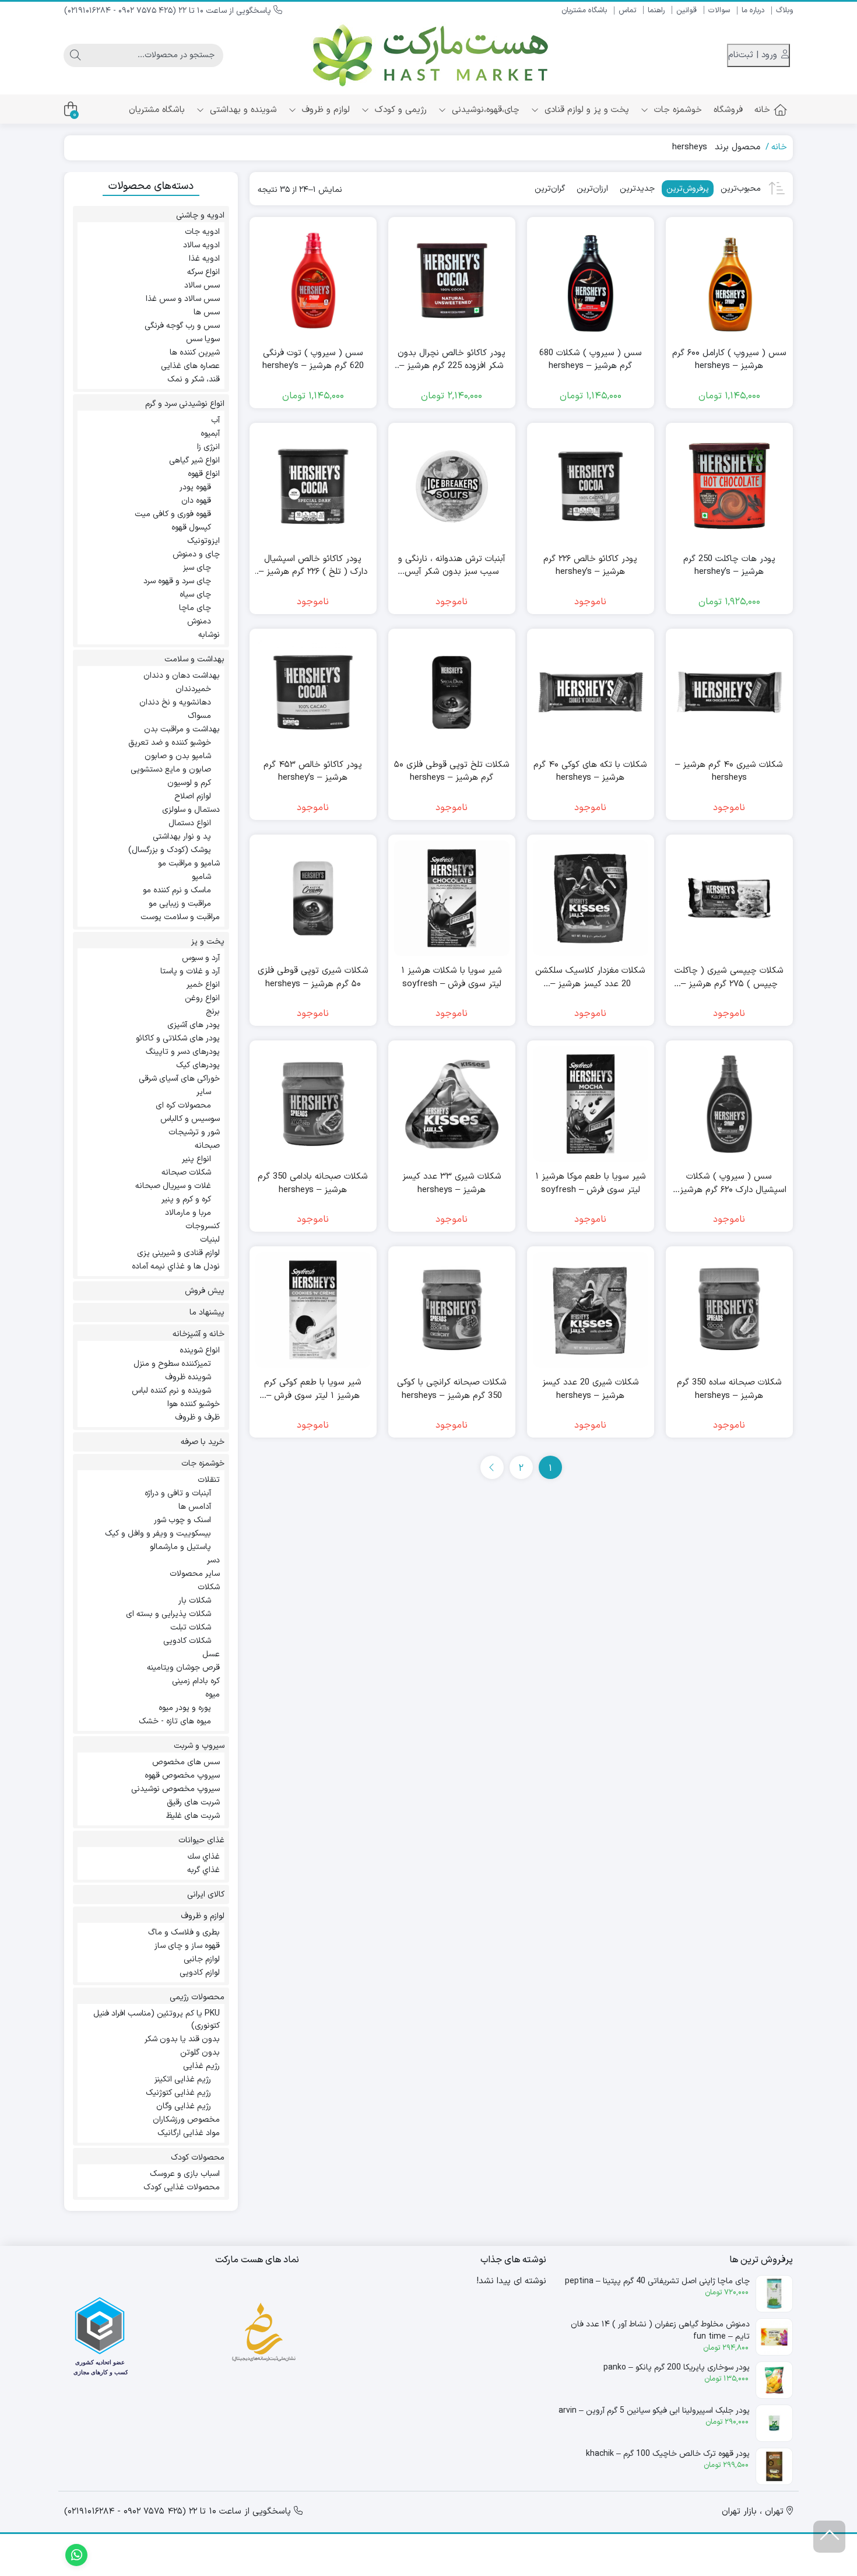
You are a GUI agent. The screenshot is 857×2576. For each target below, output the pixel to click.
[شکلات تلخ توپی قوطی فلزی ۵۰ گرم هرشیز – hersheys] (452, 692)
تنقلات (209, 1480)
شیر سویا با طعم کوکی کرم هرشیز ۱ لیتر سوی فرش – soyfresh (313, 1389)
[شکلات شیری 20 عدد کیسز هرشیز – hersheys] (591, 1310)
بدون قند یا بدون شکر (182, 2039)
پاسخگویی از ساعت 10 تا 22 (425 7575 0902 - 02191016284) (169, 11)
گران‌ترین (550, 189)
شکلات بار (195, 1601)
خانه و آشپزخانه (199, 1334)
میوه (213, 1694)
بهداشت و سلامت (194, 659)
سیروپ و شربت (199, 1746)
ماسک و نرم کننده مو (177, 890)
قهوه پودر (195, 487)
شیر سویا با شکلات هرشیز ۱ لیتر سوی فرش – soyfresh (452, 978)
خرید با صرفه (203, 1442)
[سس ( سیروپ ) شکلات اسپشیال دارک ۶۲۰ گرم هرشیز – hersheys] (729, 1104)
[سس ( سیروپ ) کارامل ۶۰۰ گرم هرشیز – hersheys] (729, 281)
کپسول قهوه (191, 528)
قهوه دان (196, 501)
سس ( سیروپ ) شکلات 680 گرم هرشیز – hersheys (591, 360)
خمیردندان (193, 689)
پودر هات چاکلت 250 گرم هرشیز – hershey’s (729, 566)
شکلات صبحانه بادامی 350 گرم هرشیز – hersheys (313, 1184)
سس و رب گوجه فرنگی (182, 326)
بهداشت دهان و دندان (182, 676)
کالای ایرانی (206, 1895)
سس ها (207, 312)
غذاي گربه (203, 1870)
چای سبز (197, 568)
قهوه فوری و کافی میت (173, 514)
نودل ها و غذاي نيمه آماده (176, 1266)
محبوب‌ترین (741, 189)
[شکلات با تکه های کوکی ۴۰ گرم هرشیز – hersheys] (591, 692)
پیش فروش (205, 1291)
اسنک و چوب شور (182, 1520)
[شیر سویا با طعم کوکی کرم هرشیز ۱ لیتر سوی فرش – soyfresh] (313, 1310)
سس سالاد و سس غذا (183, 299)
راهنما (656, 10)
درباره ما (753, 10)
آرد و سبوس (201, 958)
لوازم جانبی (202, 1959)
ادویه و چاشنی (200, 215)
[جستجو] (75, 55)
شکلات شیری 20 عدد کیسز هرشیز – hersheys (591, 1389)
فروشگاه (728, 110)
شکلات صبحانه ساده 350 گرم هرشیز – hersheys (729, 1389)
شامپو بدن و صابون (178, 756)
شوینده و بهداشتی (242, 110)
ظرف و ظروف (197, 1417)
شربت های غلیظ (193, 1816)
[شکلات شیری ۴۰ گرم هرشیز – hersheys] (729, 692)
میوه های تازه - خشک (175, 1721)
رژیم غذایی (201, 2066)
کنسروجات (203, 1226)
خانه (762, 110)
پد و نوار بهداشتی (182, 837)
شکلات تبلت (191, 1627)
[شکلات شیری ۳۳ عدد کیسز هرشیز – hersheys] (452, 1104)
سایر (204, 1092)
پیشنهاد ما (207, 1312)
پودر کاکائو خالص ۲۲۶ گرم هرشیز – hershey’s (590, 566)
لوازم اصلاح (193, 796)
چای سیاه (195, 595)
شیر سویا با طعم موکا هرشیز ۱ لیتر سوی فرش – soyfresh (591, 1184)
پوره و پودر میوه (185, 1708)
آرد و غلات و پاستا (190, 971)
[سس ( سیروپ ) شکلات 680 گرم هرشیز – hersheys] (591, 281)
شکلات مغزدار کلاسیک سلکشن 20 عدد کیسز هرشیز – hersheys (590, 978)
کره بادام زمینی (196, 1681)
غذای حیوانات (201, 1840)
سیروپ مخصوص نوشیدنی (175, 1789)
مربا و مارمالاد (188, 1213)
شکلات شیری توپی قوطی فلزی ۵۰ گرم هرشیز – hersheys (313, 978)
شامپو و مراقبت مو (189, 863)
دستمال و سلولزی (191, 810)
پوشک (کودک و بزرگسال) (170, 850)
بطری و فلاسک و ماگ (184, 1932)
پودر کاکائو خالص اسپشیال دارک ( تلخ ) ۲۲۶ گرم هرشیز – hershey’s (313, 566)
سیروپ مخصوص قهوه (182, 1776)
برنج (213, 1012)
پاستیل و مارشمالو (180, 1547)
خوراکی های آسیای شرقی (179, 1079)
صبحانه (207, 1146)
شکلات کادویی (187, 1641)
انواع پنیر (196, 1159)
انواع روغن (202, 998)
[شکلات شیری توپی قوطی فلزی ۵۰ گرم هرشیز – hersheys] (313, 898)
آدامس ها (195, 1507)
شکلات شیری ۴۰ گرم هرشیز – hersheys (729, 772)
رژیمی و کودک (399, 110)
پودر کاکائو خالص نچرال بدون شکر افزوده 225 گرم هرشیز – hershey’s (452, 360)
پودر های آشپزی (194, 1025)
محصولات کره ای (183, 1105)
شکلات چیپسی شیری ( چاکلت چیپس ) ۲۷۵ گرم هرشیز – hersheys (729, 978)
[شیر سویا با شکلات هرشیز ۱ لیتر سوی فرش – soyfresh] (452, 898)
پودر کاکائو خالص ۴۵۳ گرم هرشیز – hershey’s (313, 772)
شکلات (209, 1587)
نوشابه (209, 635)
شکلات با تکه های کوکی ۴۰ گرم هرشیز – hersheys (590, 772)
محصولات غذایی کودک (182, 2187)
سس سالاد (202, 285)
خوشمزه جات (677, 110)
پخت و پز (208, 942)
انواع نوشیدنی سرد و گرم (185, 404)
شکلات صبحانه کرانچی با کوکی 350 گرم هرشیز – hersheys (452, 1389)
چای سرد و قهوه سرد (177, 581)
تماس (627, 10)
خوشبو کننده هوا (194, 1404)
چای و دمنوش (196, 554)
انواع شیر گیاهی (194, 460)
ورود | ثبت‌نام (754, 55)
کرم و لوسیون (189, 783)
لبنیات (210, 1240)
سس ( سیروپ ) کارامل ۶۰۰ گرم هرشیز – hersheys (729, 360)
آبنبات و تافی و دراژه (178, 1493)
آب (215, 420)
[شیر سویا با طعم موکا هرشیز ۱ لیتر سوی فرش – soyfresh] (591, 1104)
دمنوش (199, 621)
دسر (213, 1560)
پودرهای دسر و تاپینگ (183, 1052)
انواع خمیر (203, 985)
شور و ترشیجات (194, 1132)
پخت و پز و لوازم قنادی (585, 110)
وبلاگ (784, 10)
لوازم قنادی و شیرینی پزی (178, 1253)
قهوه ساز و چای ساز (187, 1946)
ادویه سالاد (201, 245)
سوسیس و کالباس (190, 1119)
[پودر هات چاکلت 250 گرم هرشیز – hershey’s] (729, 486)
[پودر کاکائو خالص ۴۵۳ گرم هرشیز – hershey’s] (313, 692)
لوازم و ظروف (324, 110)
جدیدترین (637, 189)
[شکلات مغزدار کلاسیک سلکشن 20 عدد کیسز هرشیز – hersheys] (591, 898)
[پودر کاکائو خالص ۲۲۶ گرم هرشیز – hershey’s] (591, 486)
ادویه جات (202, 232)
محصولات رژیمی (197, 1997)
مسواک (199, 716)
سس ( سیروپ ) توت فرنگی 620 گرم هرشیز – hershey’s (313, 360)
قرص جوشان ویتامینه (183, 1668)
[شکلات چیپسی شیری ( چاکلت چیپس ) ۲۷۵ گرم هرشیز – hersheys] (729, 898)
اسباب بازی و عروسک (185, 2174)
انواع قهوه (204, 474)
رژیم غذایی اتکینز (183, 2079)
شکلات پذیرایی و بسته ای (168, 1614)
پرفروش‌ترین (688, 189)
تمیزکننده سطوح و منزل (172, 1364)
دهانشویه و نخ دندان (175, 702)
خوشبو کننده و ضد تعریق (170, 743)
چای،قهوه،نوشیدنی (484, 110)
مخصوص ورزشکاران (186, 2120)
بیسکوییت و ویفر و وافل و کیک (158, 1534)
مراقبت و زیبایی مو (180, 904)
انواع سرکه (203, 272)
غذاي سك (204, 1857)
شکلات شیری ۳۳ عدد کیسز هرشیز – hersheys (452, 1184)
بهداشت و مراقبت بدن (182, 729)
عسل (211, 1654)
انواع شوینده (200, 1350)
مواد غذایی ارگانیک (189, 2133)
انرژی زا (208, 447)
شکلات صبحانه (186, 1173)
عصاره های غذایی (190, 366)
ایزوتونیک (203, 541)
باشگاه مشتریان (584, 10)
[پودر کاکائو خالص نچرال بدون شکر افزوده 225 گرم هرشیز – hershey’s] (452, 281)
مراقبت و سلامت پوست (180, 917)
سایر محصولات (195, 1574)
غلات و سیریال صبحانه (173, 1186)
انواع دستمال (190, 823)
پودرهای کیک (198, 1065)
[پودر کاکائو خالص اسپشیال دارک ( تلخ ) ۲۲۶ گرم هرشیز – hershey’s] (313, 486)
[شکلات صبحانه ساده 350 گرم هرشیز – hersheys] (729, 1310)
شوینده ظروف (188, 1377)
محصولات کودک (198, 2158)
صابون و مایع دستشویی (171, 770)
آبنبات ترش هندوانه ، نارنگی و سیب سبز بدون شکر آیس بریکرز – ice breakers (452, 566)
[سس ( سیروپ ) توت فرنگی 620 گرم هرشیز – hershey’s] (313, 281)
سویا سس (203, 339)
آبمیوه (210, 434)
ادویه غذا (204, 259)
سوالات (719, 10)
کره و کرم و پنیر (186, 1199)
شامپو (201, 877)
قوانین (686, 10)
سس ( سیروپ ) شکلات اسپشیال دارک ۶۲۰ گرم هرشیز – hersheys (729, 1184)
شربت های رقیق (193, 1802)
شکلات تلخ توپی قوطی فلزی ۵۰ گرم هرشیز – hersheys (452, 772)
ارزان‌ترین (592, 189)
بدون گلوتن (200, 2053)
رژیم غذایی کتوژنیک (178, 2093)
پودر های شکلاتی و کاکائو (178, 1038)
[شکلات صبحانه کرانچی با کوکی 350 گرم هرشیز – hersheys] (452, 1310)
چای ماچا (195, 608)
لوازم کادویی (200, 1973)
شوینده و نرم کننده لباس (171, 1391)
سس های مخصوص (186, 1762)
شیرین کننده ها (195, 353)
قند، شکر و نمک (194, 379)
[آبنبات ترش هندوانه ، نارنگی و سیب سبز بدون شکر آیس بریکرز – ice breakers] (452, 486)
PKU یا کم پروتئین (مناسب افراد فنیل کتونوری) (157, 2020)
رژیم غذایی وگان (184, 2106)
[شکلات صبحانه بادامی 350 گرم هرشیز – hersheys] (313, 1104)
